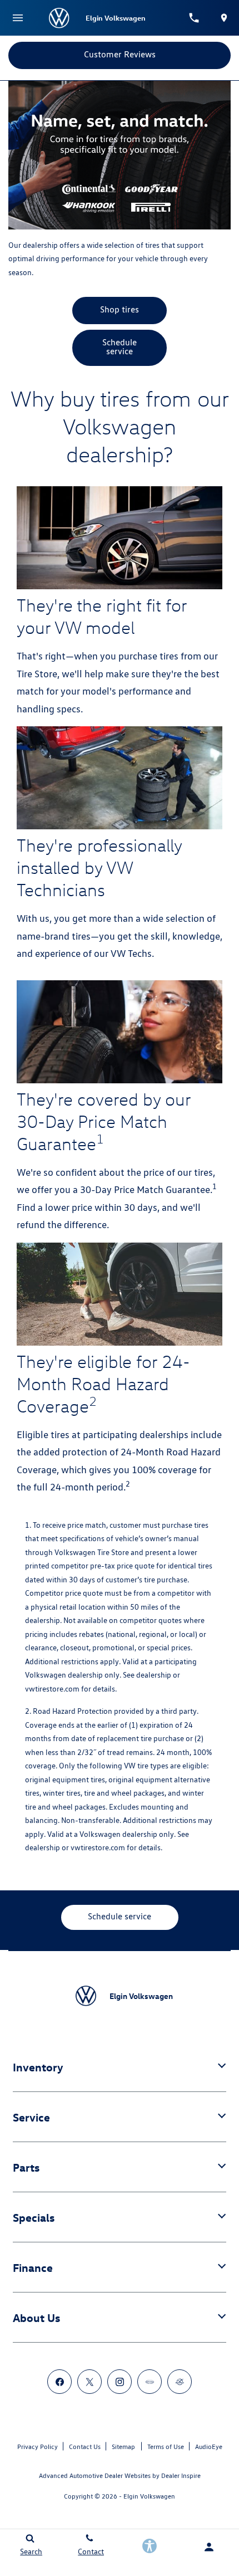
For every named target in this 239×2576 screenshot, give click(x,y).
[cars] (150, 2382)
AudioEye (209, 2447)
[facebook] (59, 2382)
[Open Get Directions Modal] (224, 18)
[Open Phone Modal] (195, 18)
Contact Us (85, 2447)
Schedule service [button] (120, 347)
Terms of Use (166, 2447)
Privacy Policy (38, 2447)
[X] (89, 2382)
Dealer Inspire (181, 2475)
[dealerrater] (180, 2382)
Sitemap (123, 2447)
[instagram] (120, 2382)
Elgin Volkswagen (149, 2496)
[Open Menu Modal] (18, 18)
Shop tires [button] (120, 309)
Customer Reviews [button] (120, 54)
